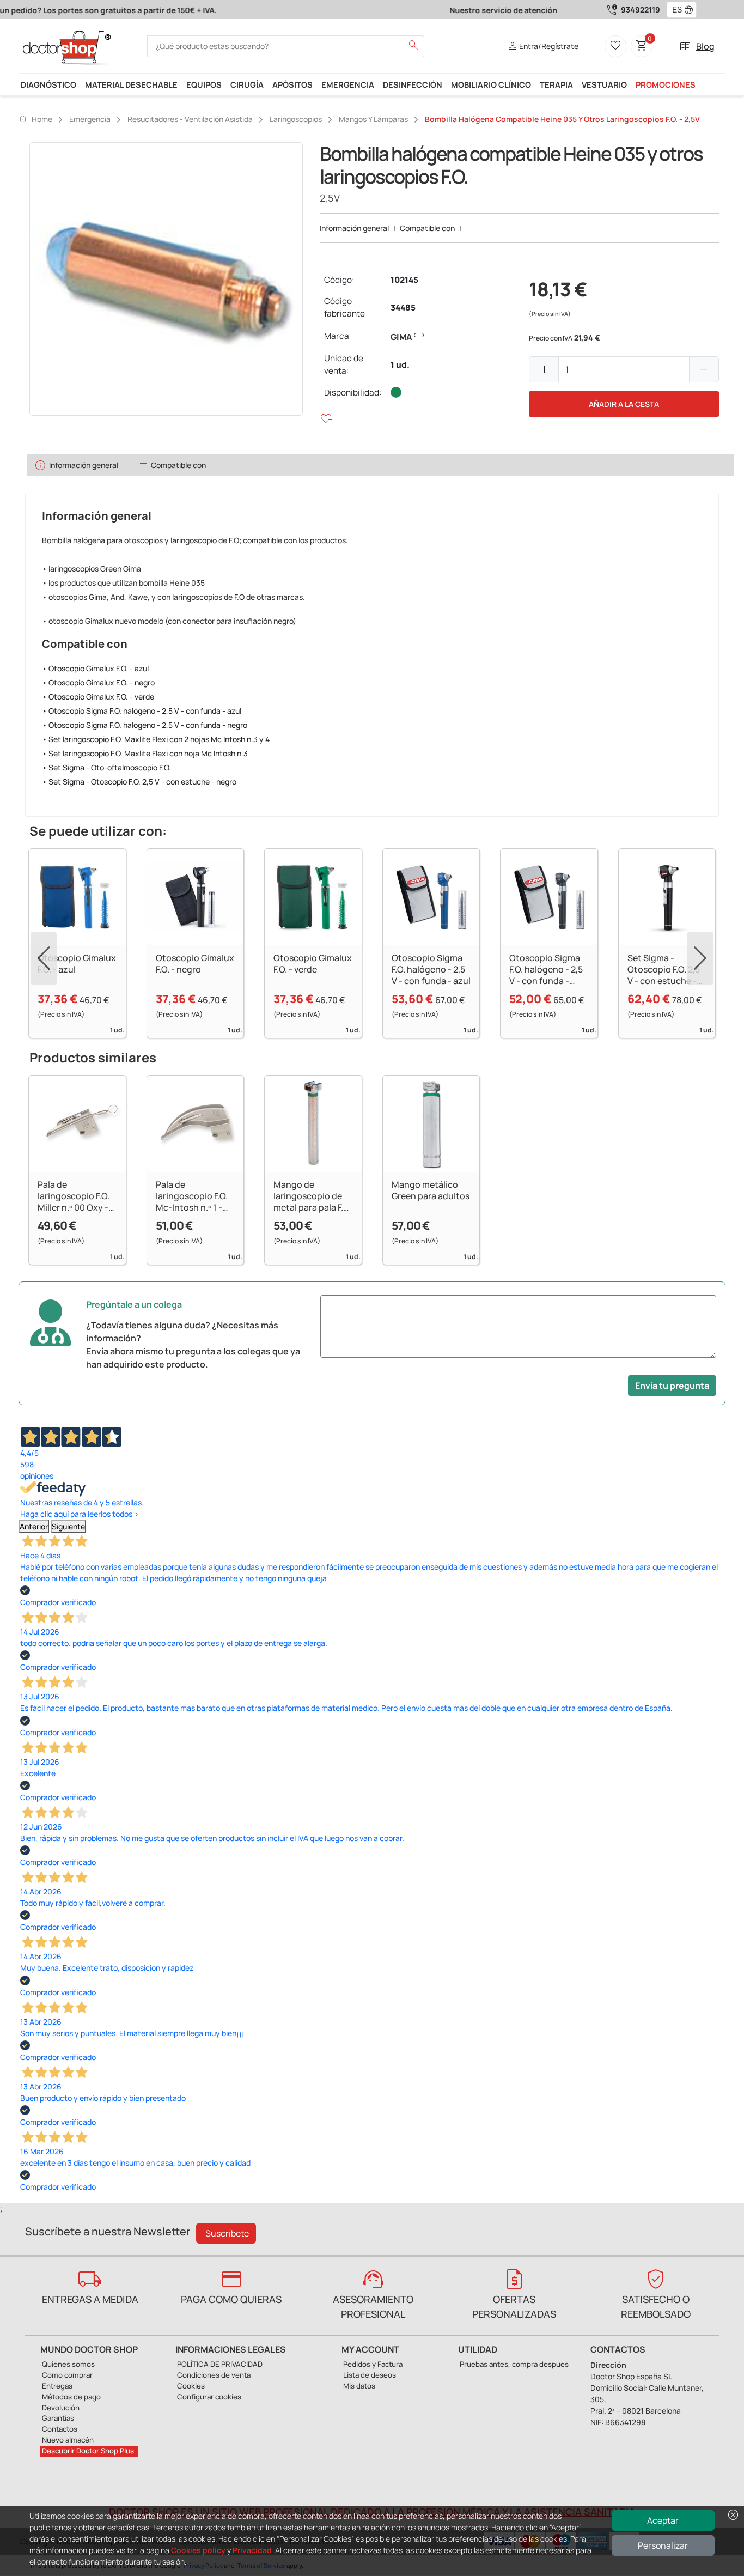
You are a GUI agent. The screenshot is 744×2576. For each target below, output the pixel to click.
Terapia (556, 84)
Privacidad (252, 2550)
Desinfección (413, 84)
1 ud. (400, 365)
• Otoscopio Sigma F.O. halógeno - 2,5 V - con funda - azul (142, 711)
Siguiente (68, 1526)
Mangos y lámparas (373, 119)
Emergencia (348, 84)
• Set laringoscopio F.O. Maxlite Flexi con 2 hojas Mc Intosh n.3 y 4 (156, 739)
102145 (404, 280)
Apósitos (292, 84)
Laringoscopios (296, 119)
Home (35, 119)
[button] (691, 10)
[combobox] (675, 10)
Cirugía (247, 84)
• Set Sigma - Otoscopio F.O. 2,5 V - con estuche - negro (139, 782)
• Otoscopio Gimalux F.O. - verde (98, 697)
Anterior (34, 1526)
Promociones (666, 84)
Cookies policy (198, 2550)
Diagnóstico (48, 84)
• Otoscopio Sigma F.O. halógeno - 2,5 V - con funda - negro (145, 725)
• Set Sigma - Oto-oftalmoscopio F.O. (106, 767)
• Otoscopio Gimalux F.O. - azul (95, 668)
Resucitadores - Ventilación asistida (190, 119)
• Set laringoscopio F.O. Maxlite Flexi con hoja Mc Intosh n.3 (145, 753)
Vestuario (604, 84)
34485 (403, 308)
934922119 (641, 10)
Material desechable (131, 84)
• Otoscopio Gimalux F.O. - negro (98, 682)
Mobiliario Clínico (491, 84)
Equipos (204, 84)
